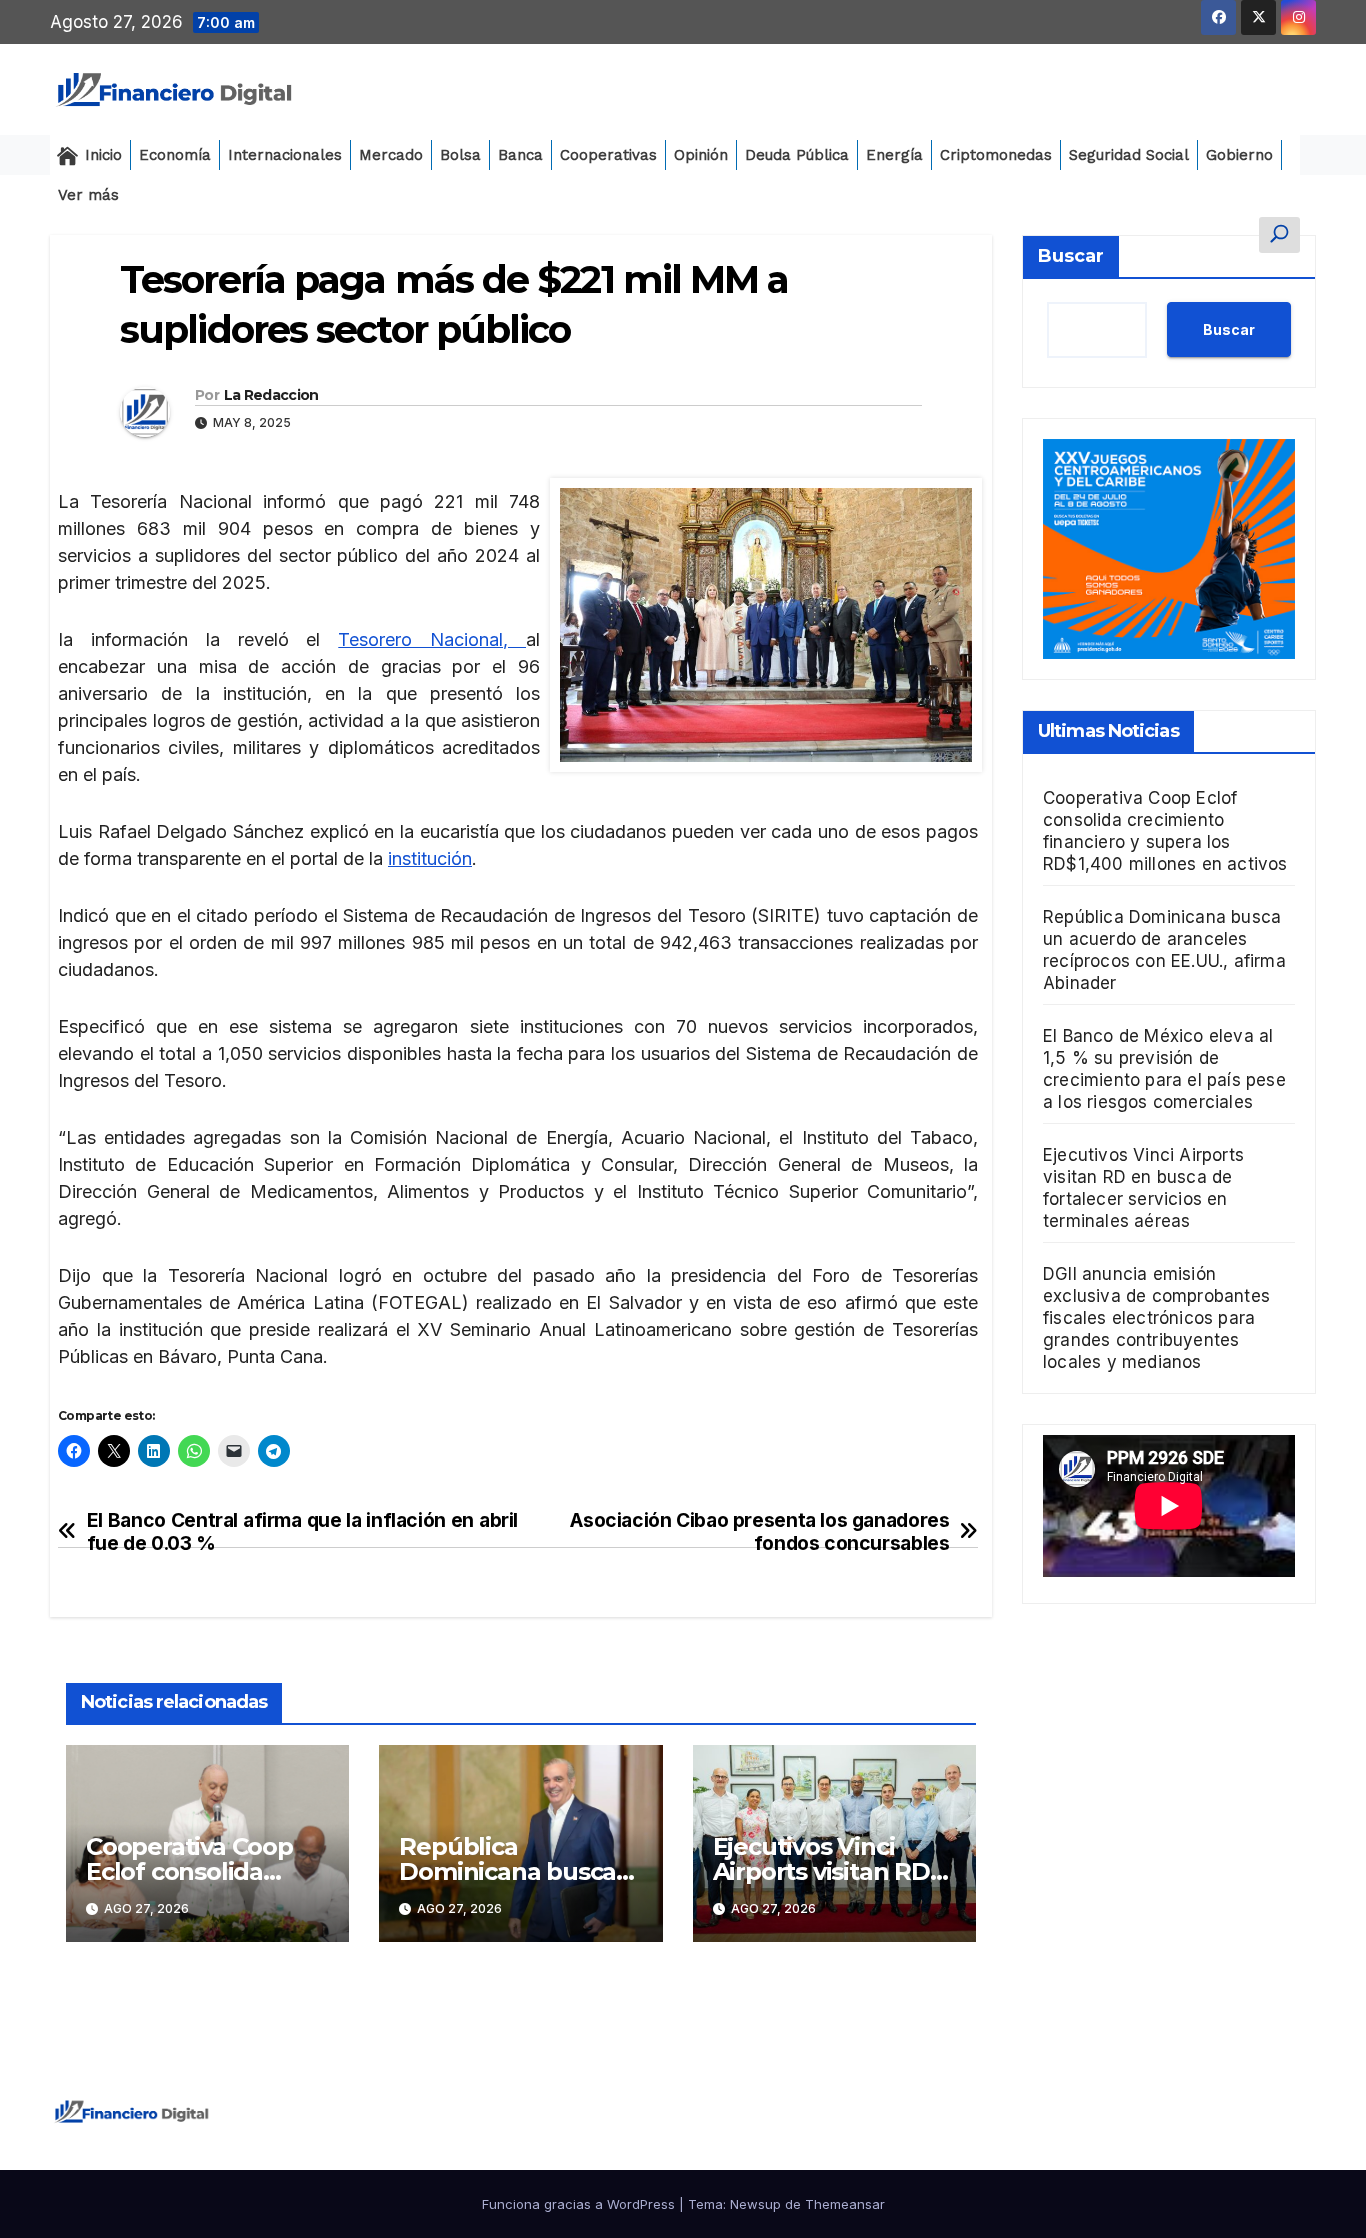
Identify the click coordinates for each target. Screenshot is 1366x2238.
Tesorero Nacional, (432, 639)
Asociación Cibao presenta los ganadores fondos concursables (759, 1532)
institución (430, 858)
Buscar (1071, 256)
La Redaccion (271, 395)
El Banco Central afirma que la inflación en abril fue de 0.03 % (302, 1532)
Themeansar (845, 2204)
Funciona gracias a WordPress (580, 2204)
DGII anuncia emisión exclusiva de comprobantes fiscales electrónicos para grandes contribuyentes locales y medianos (1156, 1318)
